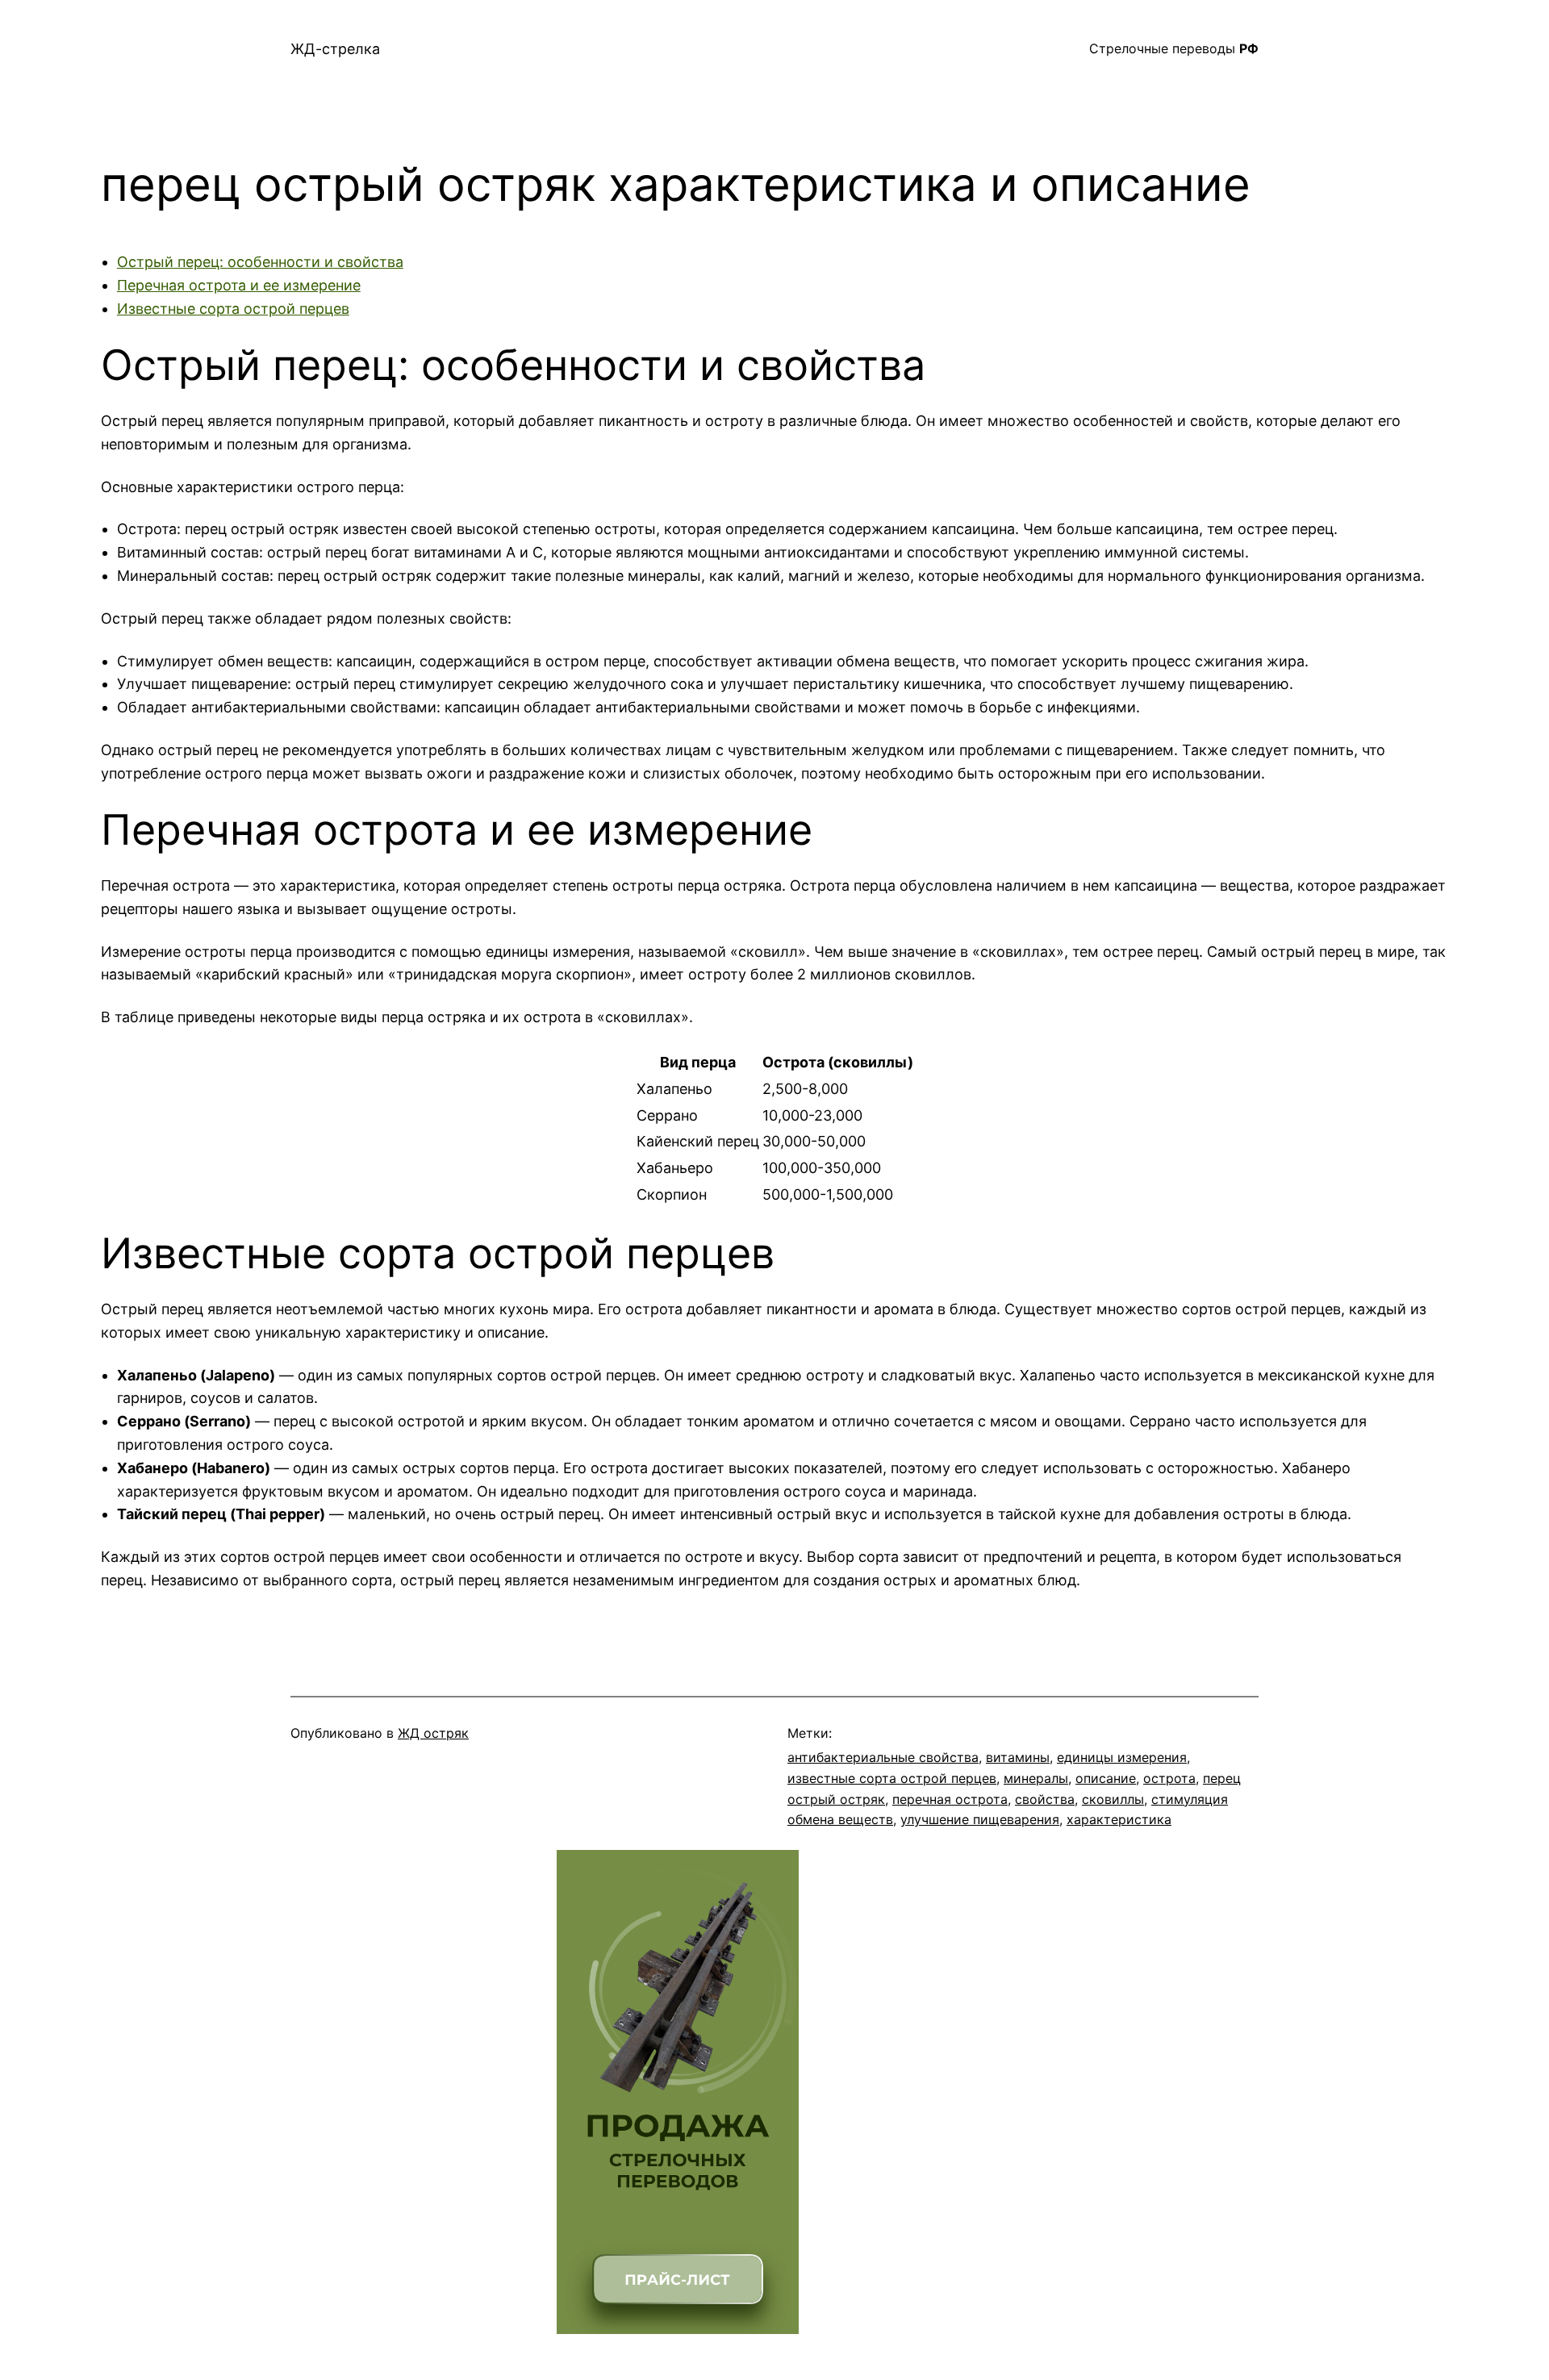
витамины (1018, 1757)
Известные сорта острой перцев (233, 309)
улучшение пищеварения (980, 1819)
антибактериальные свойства (883, 1757)
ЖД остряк (433, 1733)
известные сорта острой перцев (892, 1778)
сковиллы (1113, 1799)
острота (1169, 1778)
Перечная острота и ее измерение (239, 285)
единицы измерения (1122, 1757)
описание (1106, 1778)
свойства (1045, 1799)
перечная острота (950, 1799)
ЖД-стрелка (335, 49)
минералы (1036, 1778)
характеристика (1119, 1819)
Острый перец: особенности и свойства (260, 262)
